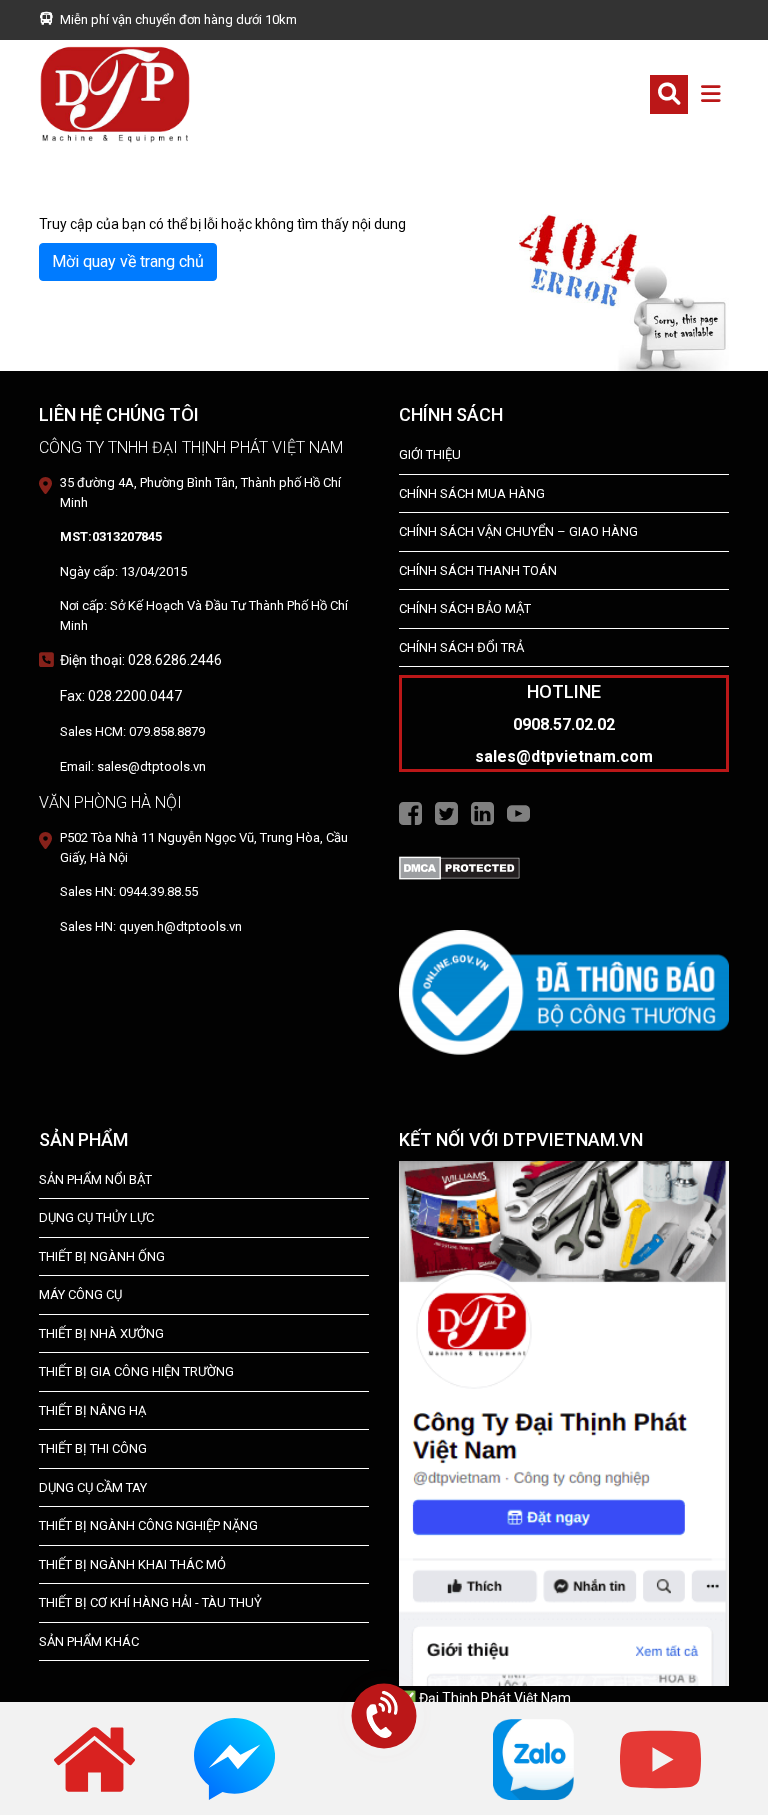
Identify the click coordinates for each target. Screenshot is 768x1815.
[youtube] (660, 1758)
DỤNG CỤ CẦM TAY (93, 1487)
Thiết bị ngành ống (102, 1256)
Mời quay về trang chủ (128, 261)
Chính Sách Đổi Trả (461, 647)
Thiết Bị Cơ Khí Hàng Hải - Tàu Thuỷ (150, 1602)
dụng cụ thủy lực (96, 1217)
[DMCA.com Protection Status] (459, 867)
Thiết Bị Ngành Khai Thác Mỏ (132, 1564)
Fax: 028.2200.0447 (121, 696)
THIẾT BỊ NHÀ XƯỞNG (101, 1333)
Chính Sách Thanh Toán (478, 570)
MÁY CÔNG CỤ (80, 1294)
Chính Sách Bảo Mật (465, 608)
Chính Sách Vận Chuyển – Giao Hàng (518, 531)
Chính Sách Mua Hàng (472, 493)
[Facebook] (410, 812)
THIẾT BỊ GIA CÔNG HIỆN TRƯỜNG (136, 1371)
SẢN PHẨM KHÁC (89, 1641)
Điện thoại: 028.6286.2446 (141, 660)
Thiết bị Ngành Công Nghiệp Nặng (148, 1525)
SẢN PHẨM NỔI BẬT (95, 1179)
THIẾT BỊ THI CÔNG (93, 1448)
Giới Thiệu (430, 454)
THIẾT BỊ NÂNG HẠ (92, 1410)
